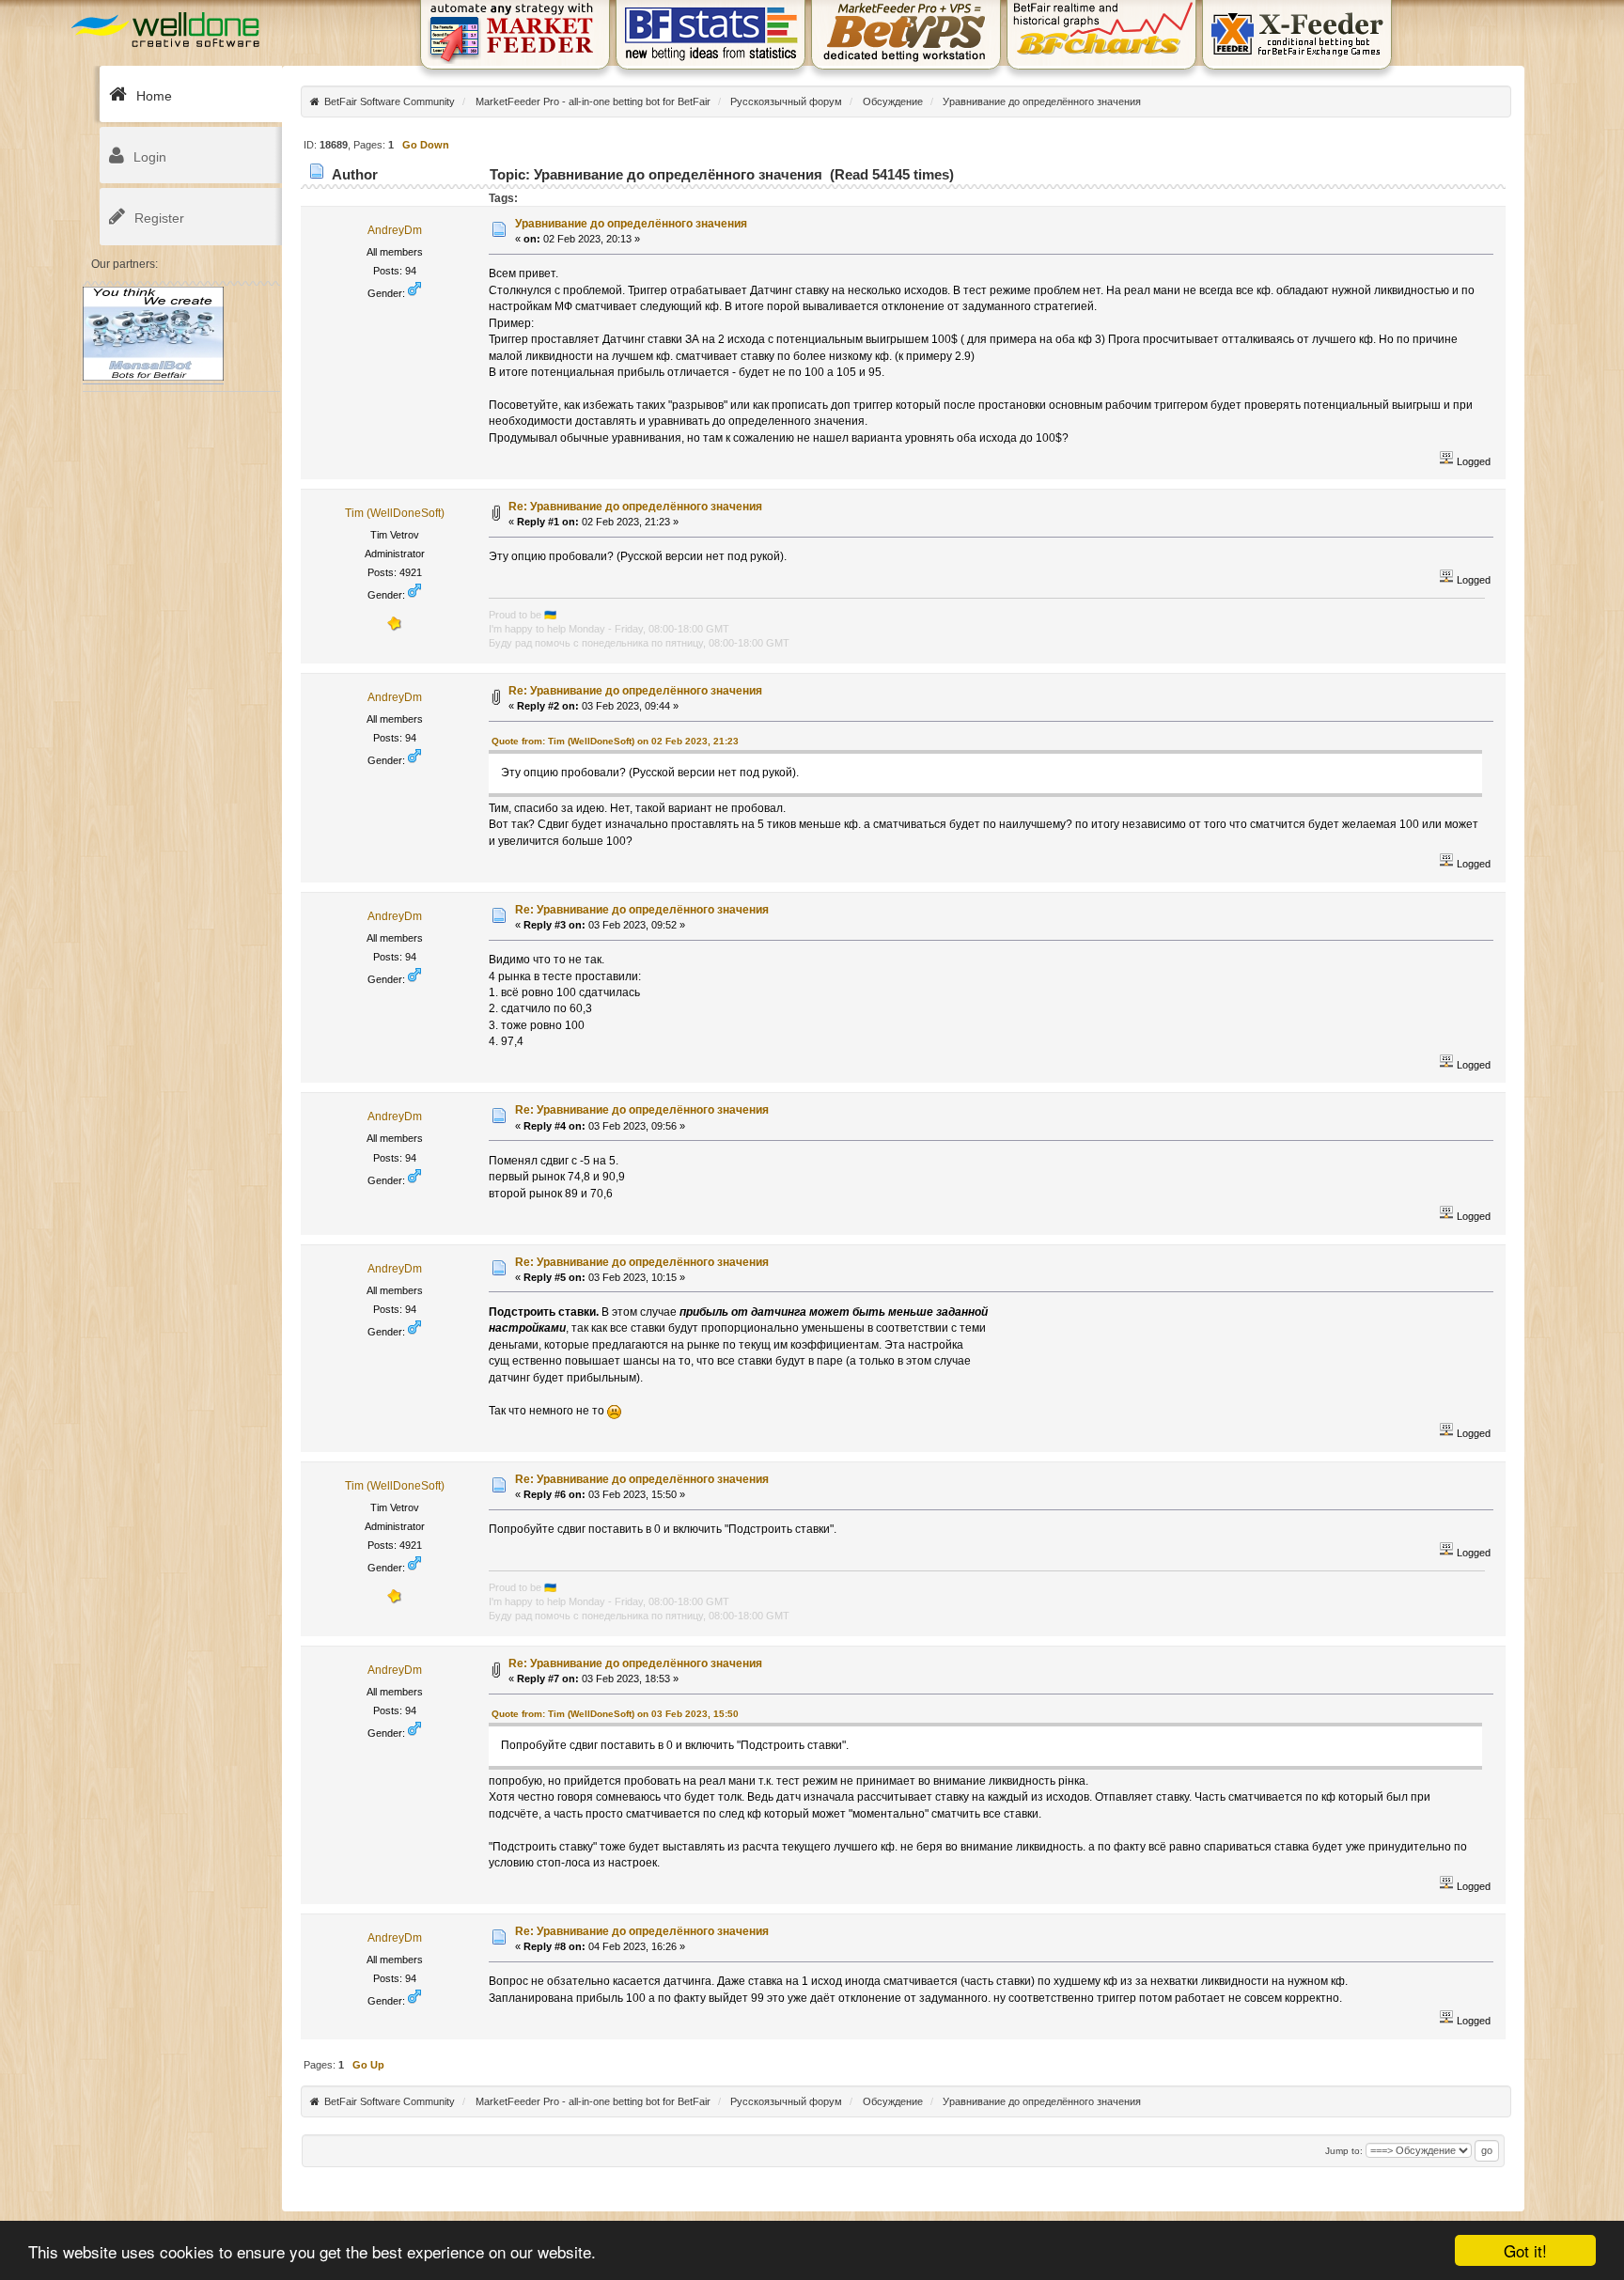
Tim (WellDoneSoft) (395, 513)
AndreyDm (395, 230)
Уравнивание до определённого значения (631, 224)
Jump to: (1344, 2151)
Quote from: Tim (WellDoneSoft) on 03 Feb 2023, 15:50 (615, 1714)
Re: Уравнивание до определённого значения (635, 507)
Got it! (1525, 2250)
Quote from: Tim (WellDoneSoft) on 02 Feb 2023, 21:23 (615, 741)
